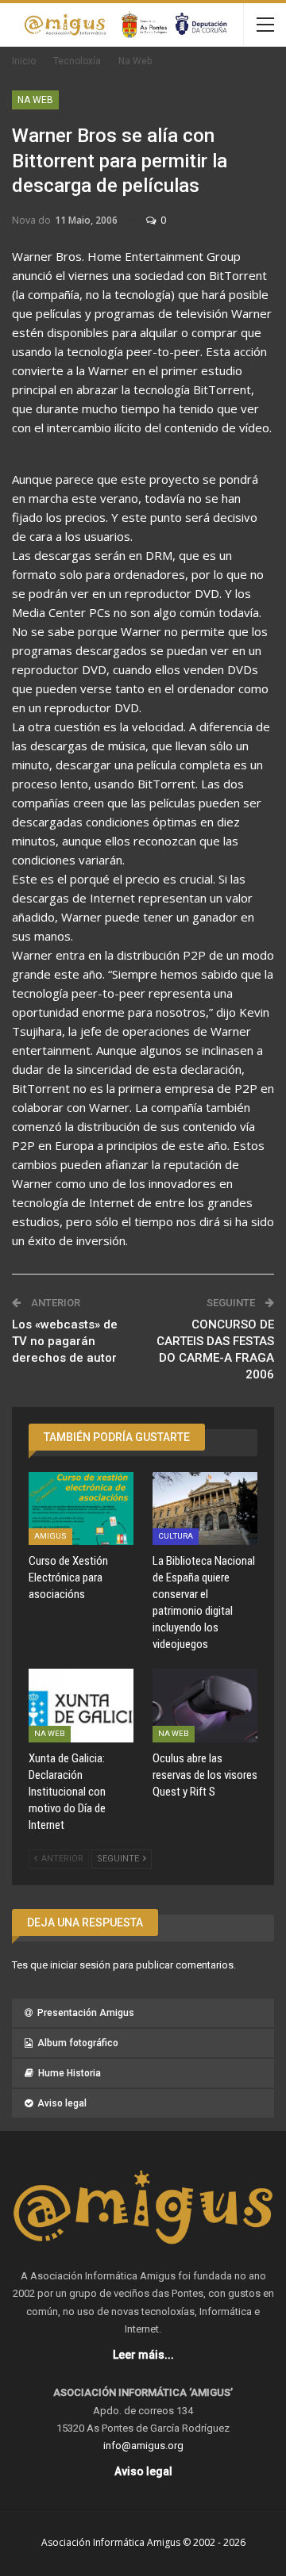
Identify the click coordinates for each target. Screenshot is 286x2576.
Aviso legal (62, 2103)
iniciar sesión (80, 1965)
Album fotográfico (78, 2043)
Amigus (50, 1536)
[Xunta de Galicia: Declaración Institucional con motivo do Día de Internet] (81, 1705)
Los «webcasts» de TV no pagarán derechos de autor (65, 1341)
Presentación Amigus (86, 2013)
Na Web (35, 100)
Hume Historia (70, 2073)
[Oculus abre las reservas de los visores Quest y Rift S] (205, 1705)
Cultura (176, 1536)
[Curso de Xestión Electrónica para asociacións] (81, 1508)
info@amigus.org (143, 2446)
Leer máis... (143, 2355)
